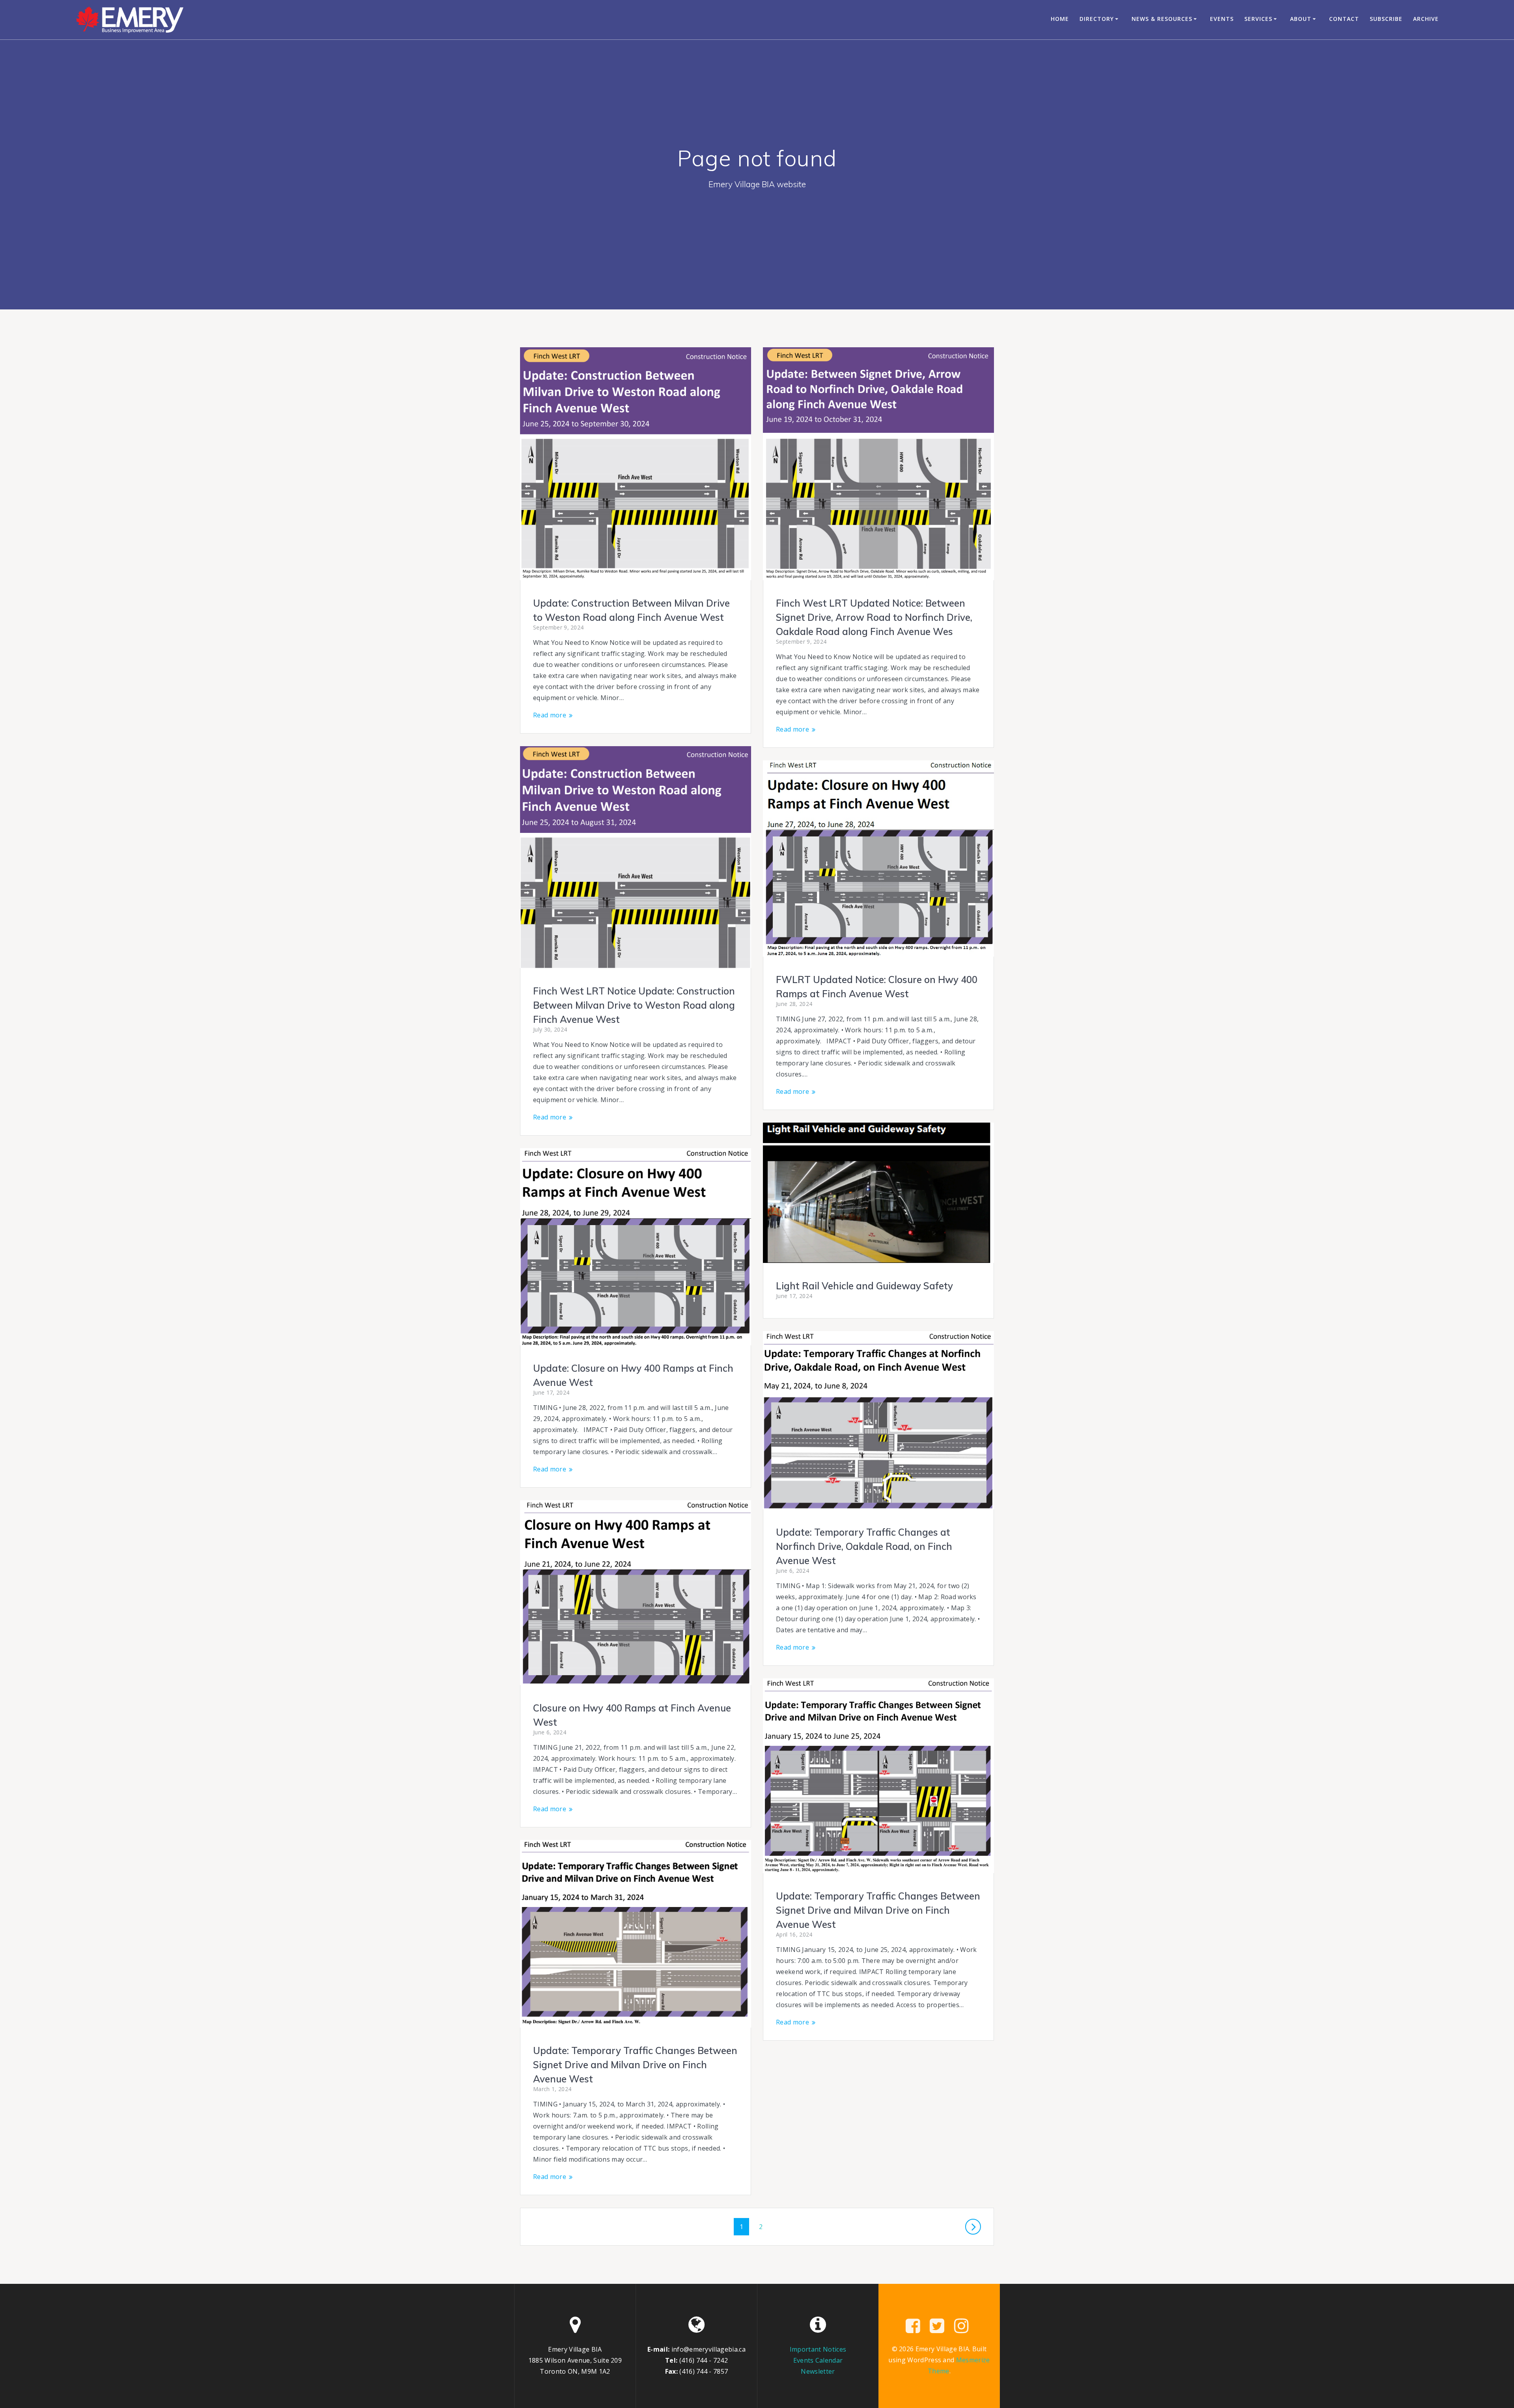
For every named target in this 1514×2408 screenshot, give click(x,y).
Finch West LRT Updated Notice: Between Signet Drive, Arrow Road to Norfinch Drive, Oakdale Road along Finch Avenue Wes (874, 617)
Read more (550, 715)
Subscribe (1386, 19)
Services (1258, 19)
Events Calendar (818, 2360)
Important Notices (818, 2349)
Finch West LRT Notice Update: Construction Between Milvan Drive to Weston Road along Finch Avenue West (634, 1005)
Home (1060, 19)
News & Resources (1162, 19)
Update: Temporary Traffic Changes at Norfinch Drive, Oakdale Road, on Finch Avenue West (864, 1546)
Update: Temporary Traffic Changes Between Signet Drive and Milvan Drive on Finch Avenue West (878, 1910)
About (1301, 19)
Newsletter (818, 2371)
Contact (1344, 19)
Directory (1097, 19)
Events (1222, 19)
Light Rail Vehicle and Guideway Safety (864, 1286)
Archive (1426, 19)
